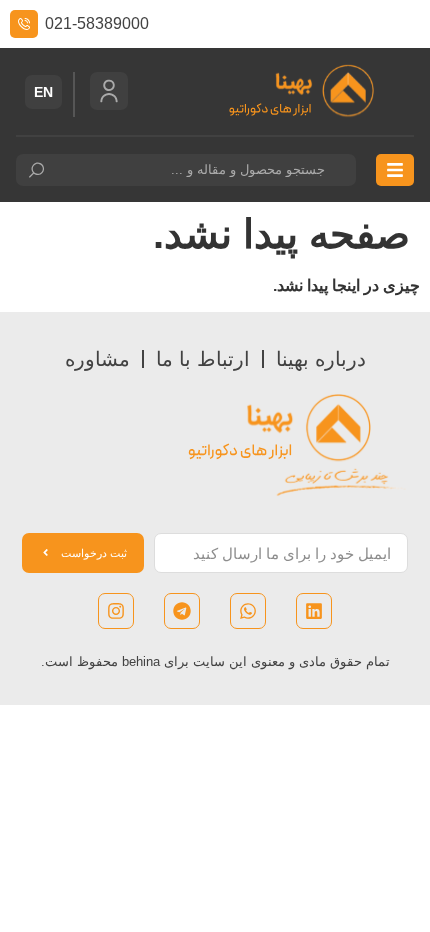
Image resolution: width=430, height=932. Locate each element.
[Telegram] (182, 611)
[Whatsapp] (248, 611)
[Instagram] (116, 611)
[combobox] (186, 170)
